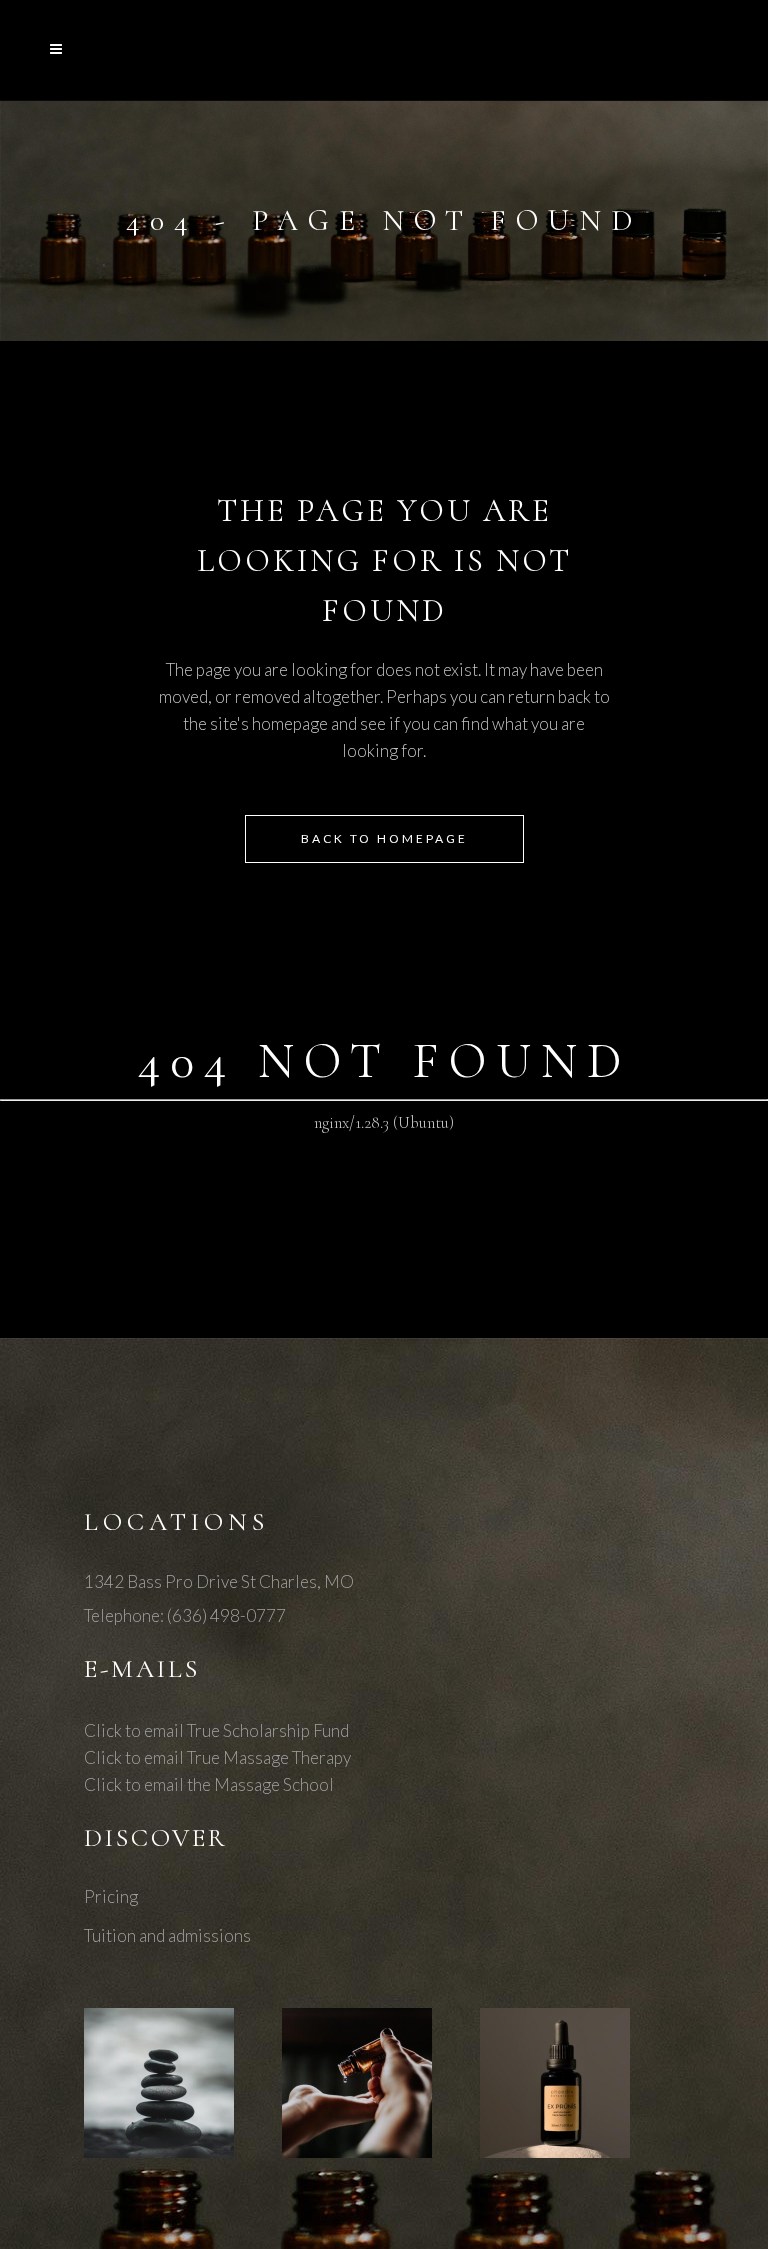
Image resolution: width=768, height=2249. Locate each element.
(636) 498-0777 (226, 1615)
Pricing (111, 1896)
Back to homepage (384, 838)
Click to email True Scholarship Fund (216, 1730)
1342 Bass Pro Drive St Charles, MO (219, 1581)
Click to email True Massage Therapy (217, 1757)
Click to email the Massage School (209, 1784)
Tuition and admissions (167, 1935)
